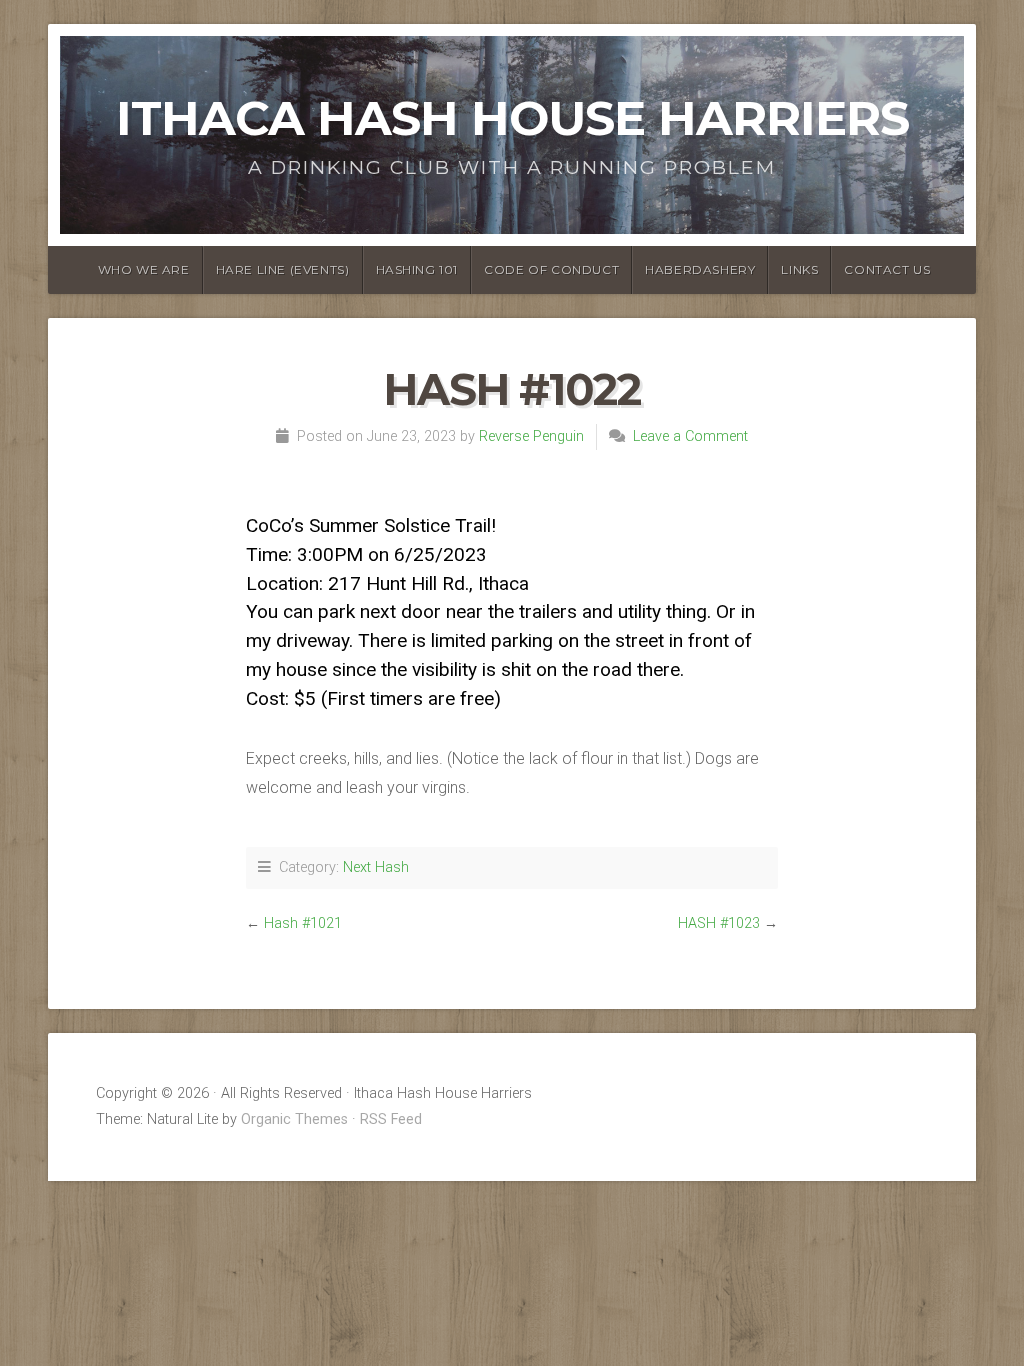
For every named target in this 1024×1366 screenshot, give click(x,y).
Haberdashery (700, 269)
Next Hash (376, 867)
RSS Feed (391, 1119)
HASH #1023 (719, 923)
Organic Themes (294, 1119)
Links (799, 269)
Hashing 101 (417, 269)
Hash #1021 (303, 923)
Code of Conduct (551, 269)
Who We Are (144, 269)
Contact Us (887, 269)
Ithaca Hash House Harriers (512, 118)
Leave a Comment (690, 436)
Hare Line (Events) (283, 269)
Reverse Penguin (531, 436)
